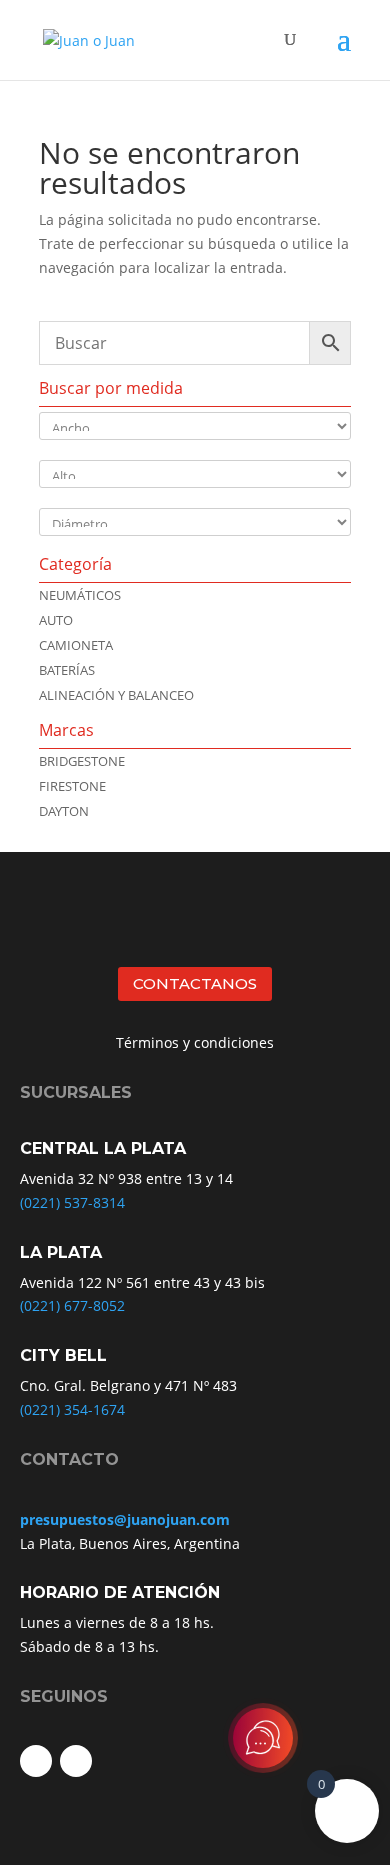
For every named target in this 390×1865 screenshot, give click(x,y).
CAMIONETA (76, 645)
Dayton (64, 811)
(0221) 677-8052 (72, 1305)
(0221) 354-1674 (72, 1409)
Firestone (72, 786)
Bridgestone (82, 761)
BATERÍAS (67, 670)
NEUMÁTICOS (80, 595)
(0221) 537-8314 (72, 1202)
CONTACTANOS (195, 983)
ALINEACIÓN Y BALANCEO (116, 695)
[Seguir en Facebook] (36, 1761)
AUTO (56, 620)
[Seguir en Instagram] (76, 1761)
